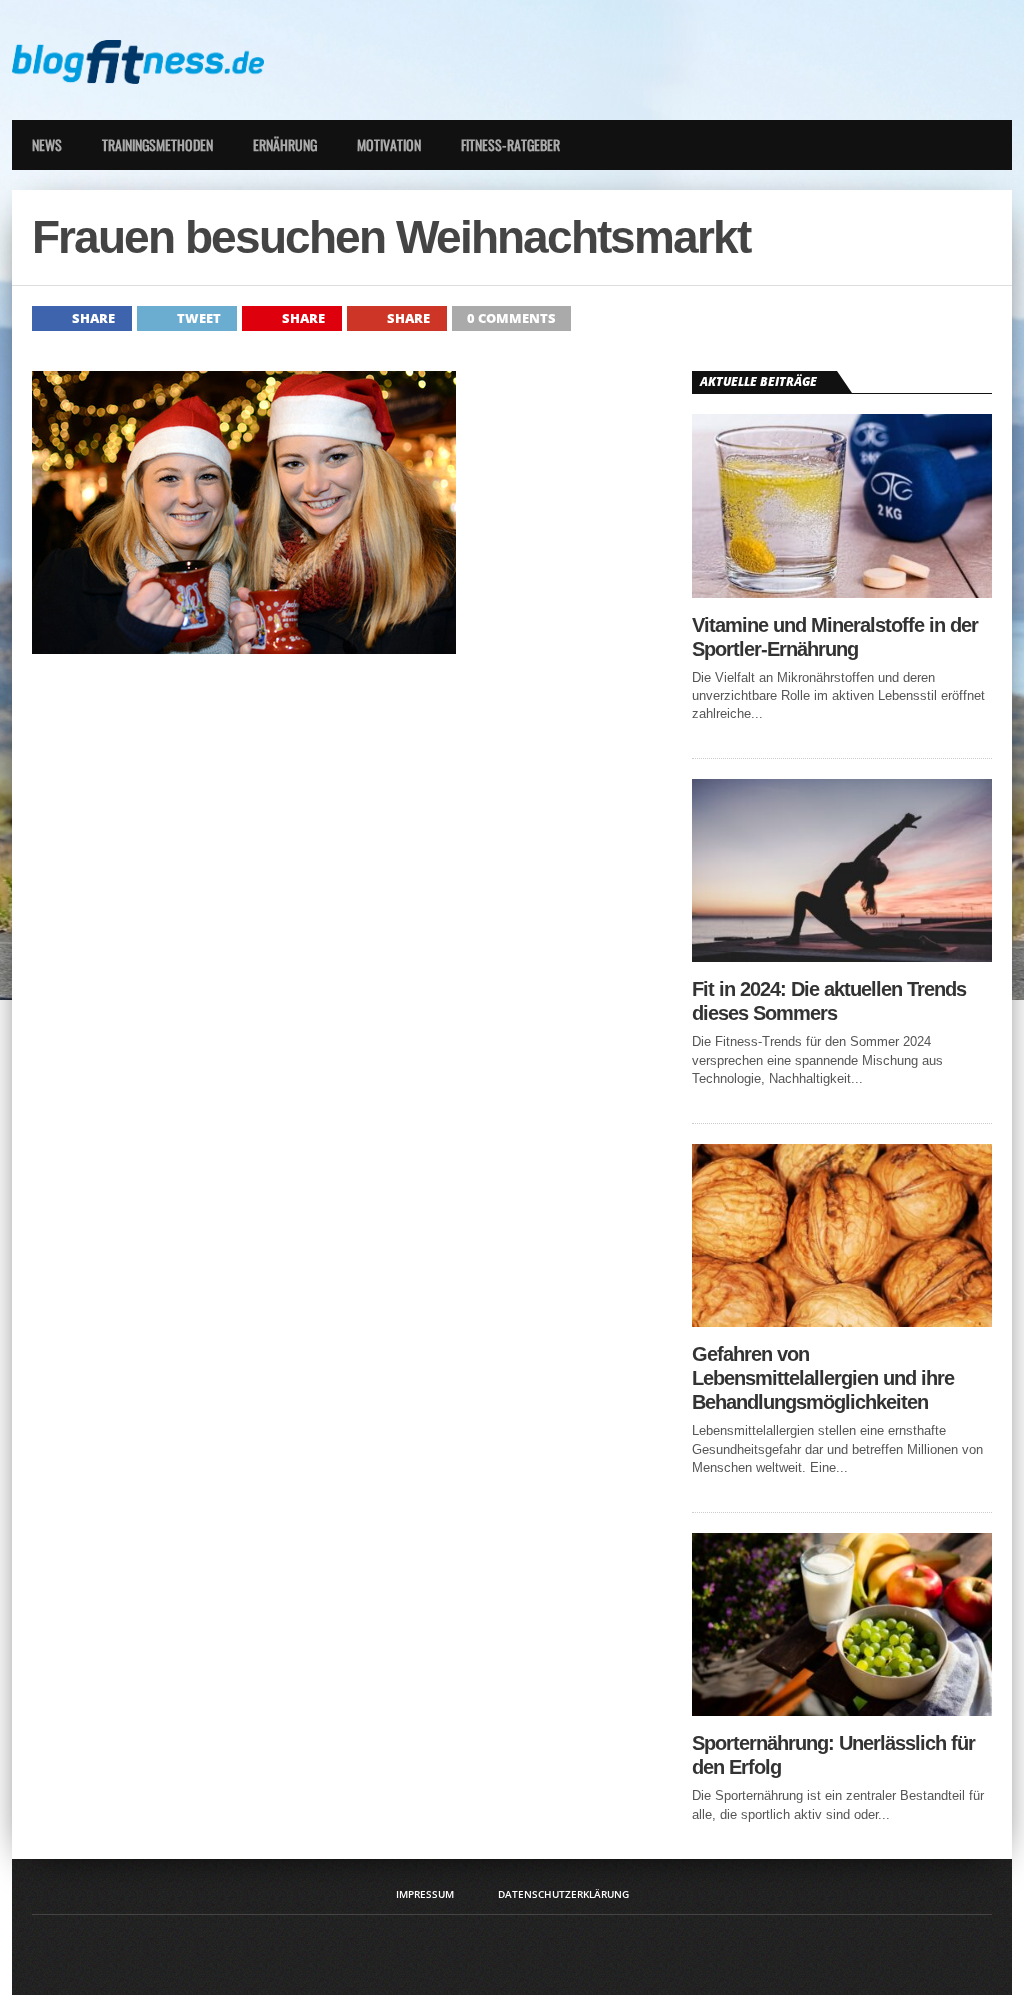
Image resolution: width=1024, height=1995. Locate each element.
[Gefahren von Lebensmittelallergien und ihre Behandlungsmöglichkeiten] (842, 1321)
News (47, 144)
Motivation (389, 144)
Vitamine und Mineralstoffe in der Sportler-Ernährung (835, 637)
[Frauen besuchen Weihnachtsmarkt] (244, 648)
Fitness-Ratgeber (510, 144)
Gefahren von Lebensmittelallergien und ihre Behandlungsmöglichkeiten (823, 1378)
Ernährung (285, 144)
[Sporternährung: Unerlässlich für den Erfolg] (842, 1710)
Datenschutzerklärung (563, 1894)
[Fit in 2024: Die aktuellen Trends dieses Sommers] (842, 956)
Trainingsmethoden (157, 144)
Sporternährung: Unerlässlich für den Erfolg (833, 1755)
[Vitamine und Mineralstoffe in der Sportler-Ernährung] (842, 592)
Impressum (425, 1894)
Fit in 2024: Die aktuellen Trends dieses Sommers (829, 1001)
